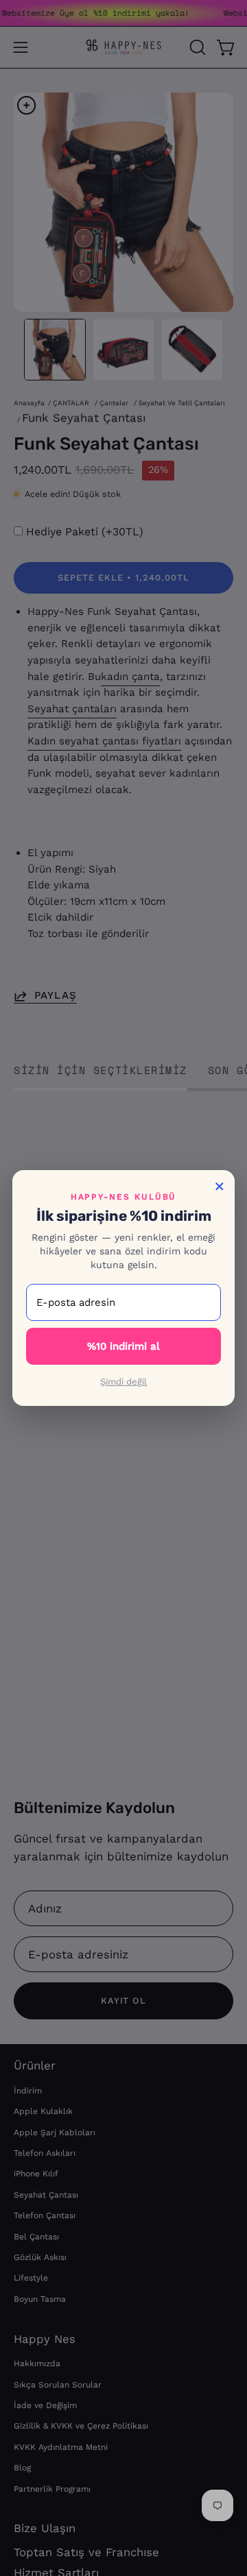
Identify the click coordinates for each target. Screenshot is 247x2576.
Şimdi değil (123, 1382)
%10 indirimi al (123, 1346)
